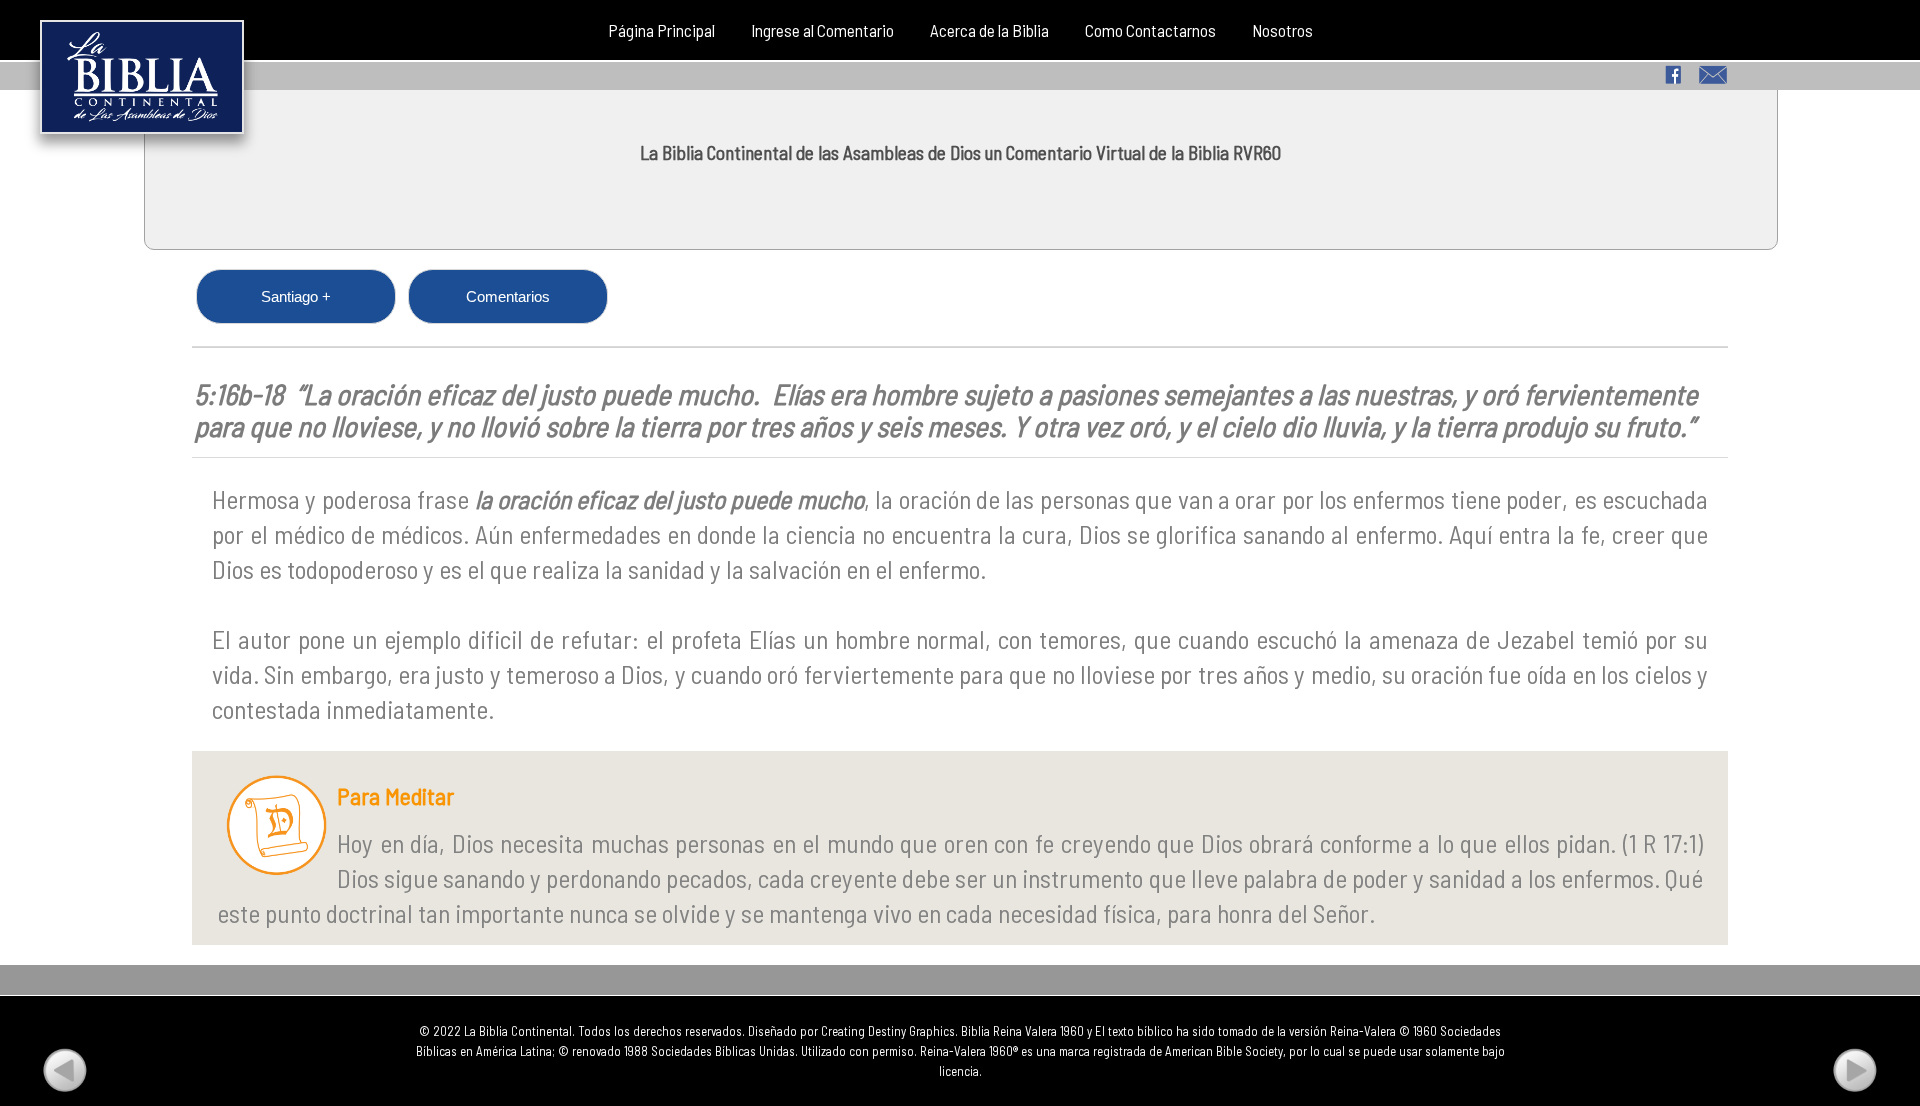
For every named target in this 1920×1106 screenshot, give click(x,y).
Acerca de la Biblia (989, 30)
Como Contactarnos (1150, 30)
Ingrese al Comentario (822, 30)
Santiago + (296, 296)
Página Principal (661, 30)
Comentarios (508, 296)
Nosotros (1282, 30)
